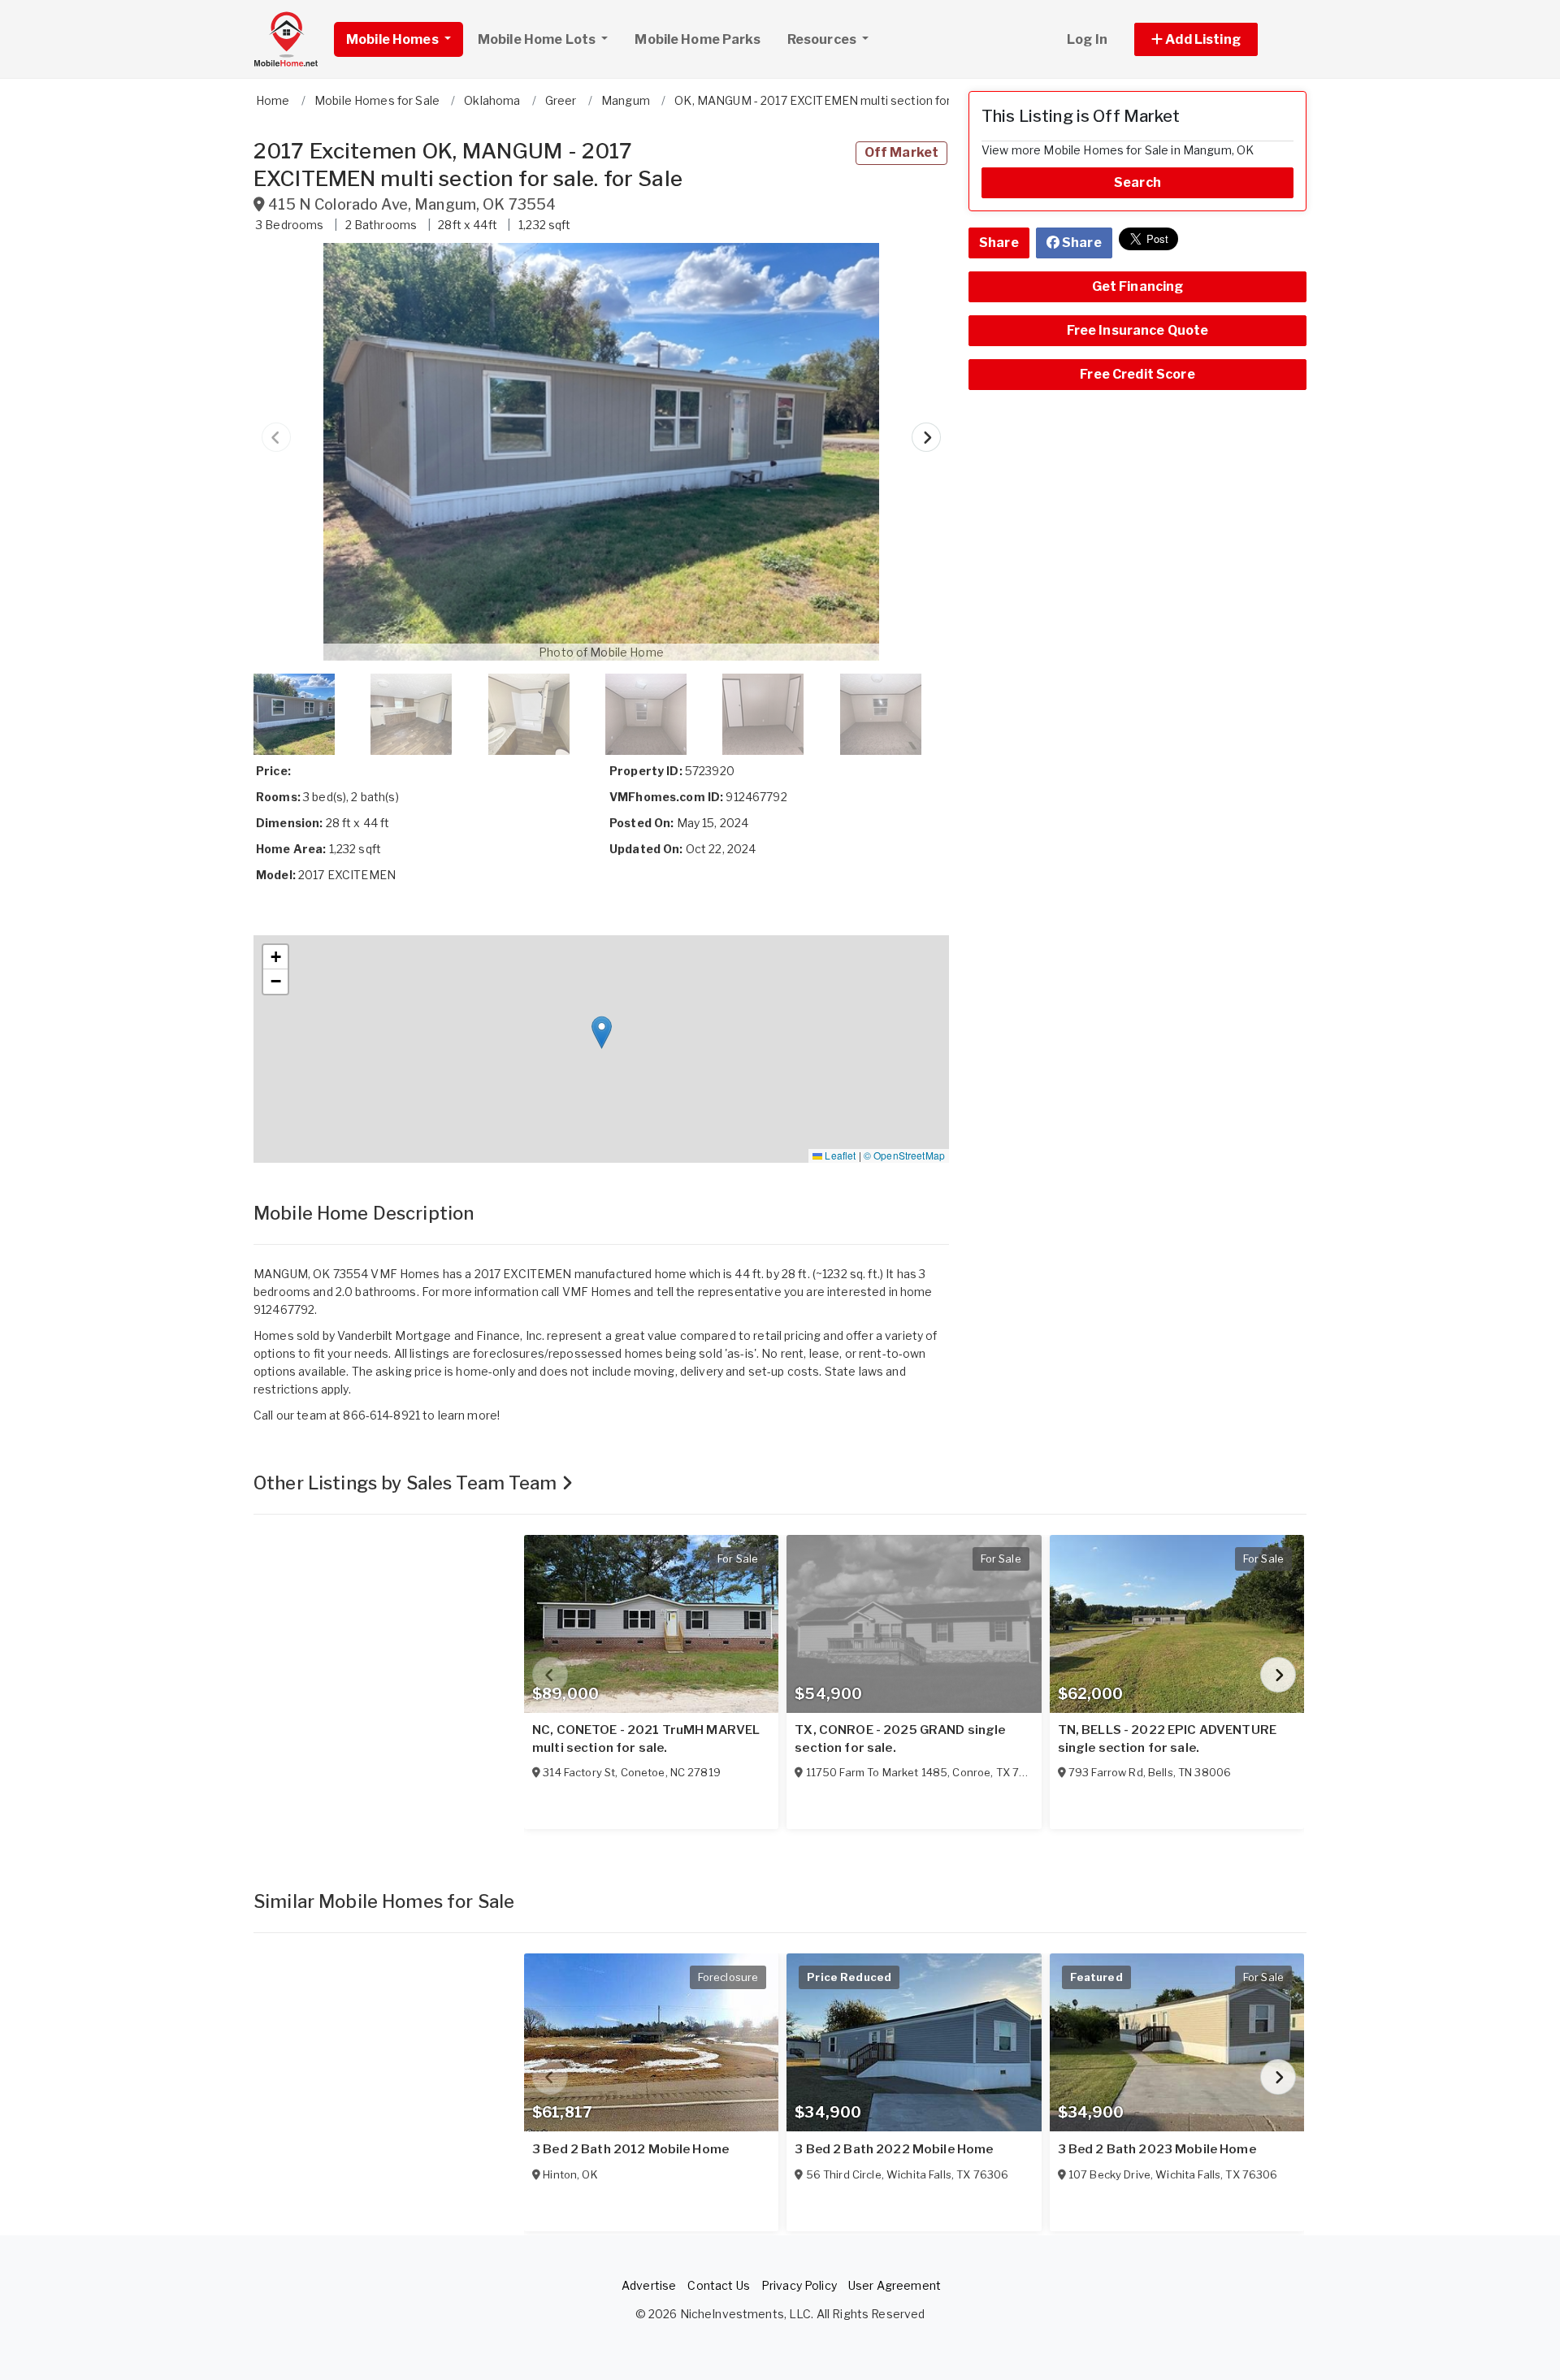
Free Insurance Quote (1138, 330)
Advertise (649, 2285)
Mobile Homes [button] (394, 39)
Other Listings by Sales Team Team (407, 1483)
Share (999, 243)
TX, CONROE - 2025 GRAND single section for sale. (900, 1739)
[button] (1214, 39)
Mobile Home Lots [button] (538, 39)
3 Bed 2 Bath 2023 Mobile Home (1157, 2149)
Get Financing (1138, 286)
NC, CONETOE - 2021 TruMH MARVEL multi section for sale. (646, 1739)
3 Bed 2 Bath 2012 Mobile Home (630, 2149)
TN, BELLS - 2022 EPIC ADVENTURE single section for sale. (1167, 1739)
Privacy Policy (799, 2285)
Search (1137, 182)
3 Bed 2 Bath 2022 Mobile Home (894, 2149)
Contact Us (718, 2285)
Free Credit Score (1137, 374)
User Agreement (895, 2285)
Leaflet (839, 1155)
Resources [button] (823, 39)
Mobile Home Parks (697, 39)
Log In (1087, 39)
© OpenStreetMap (904, 1155)
